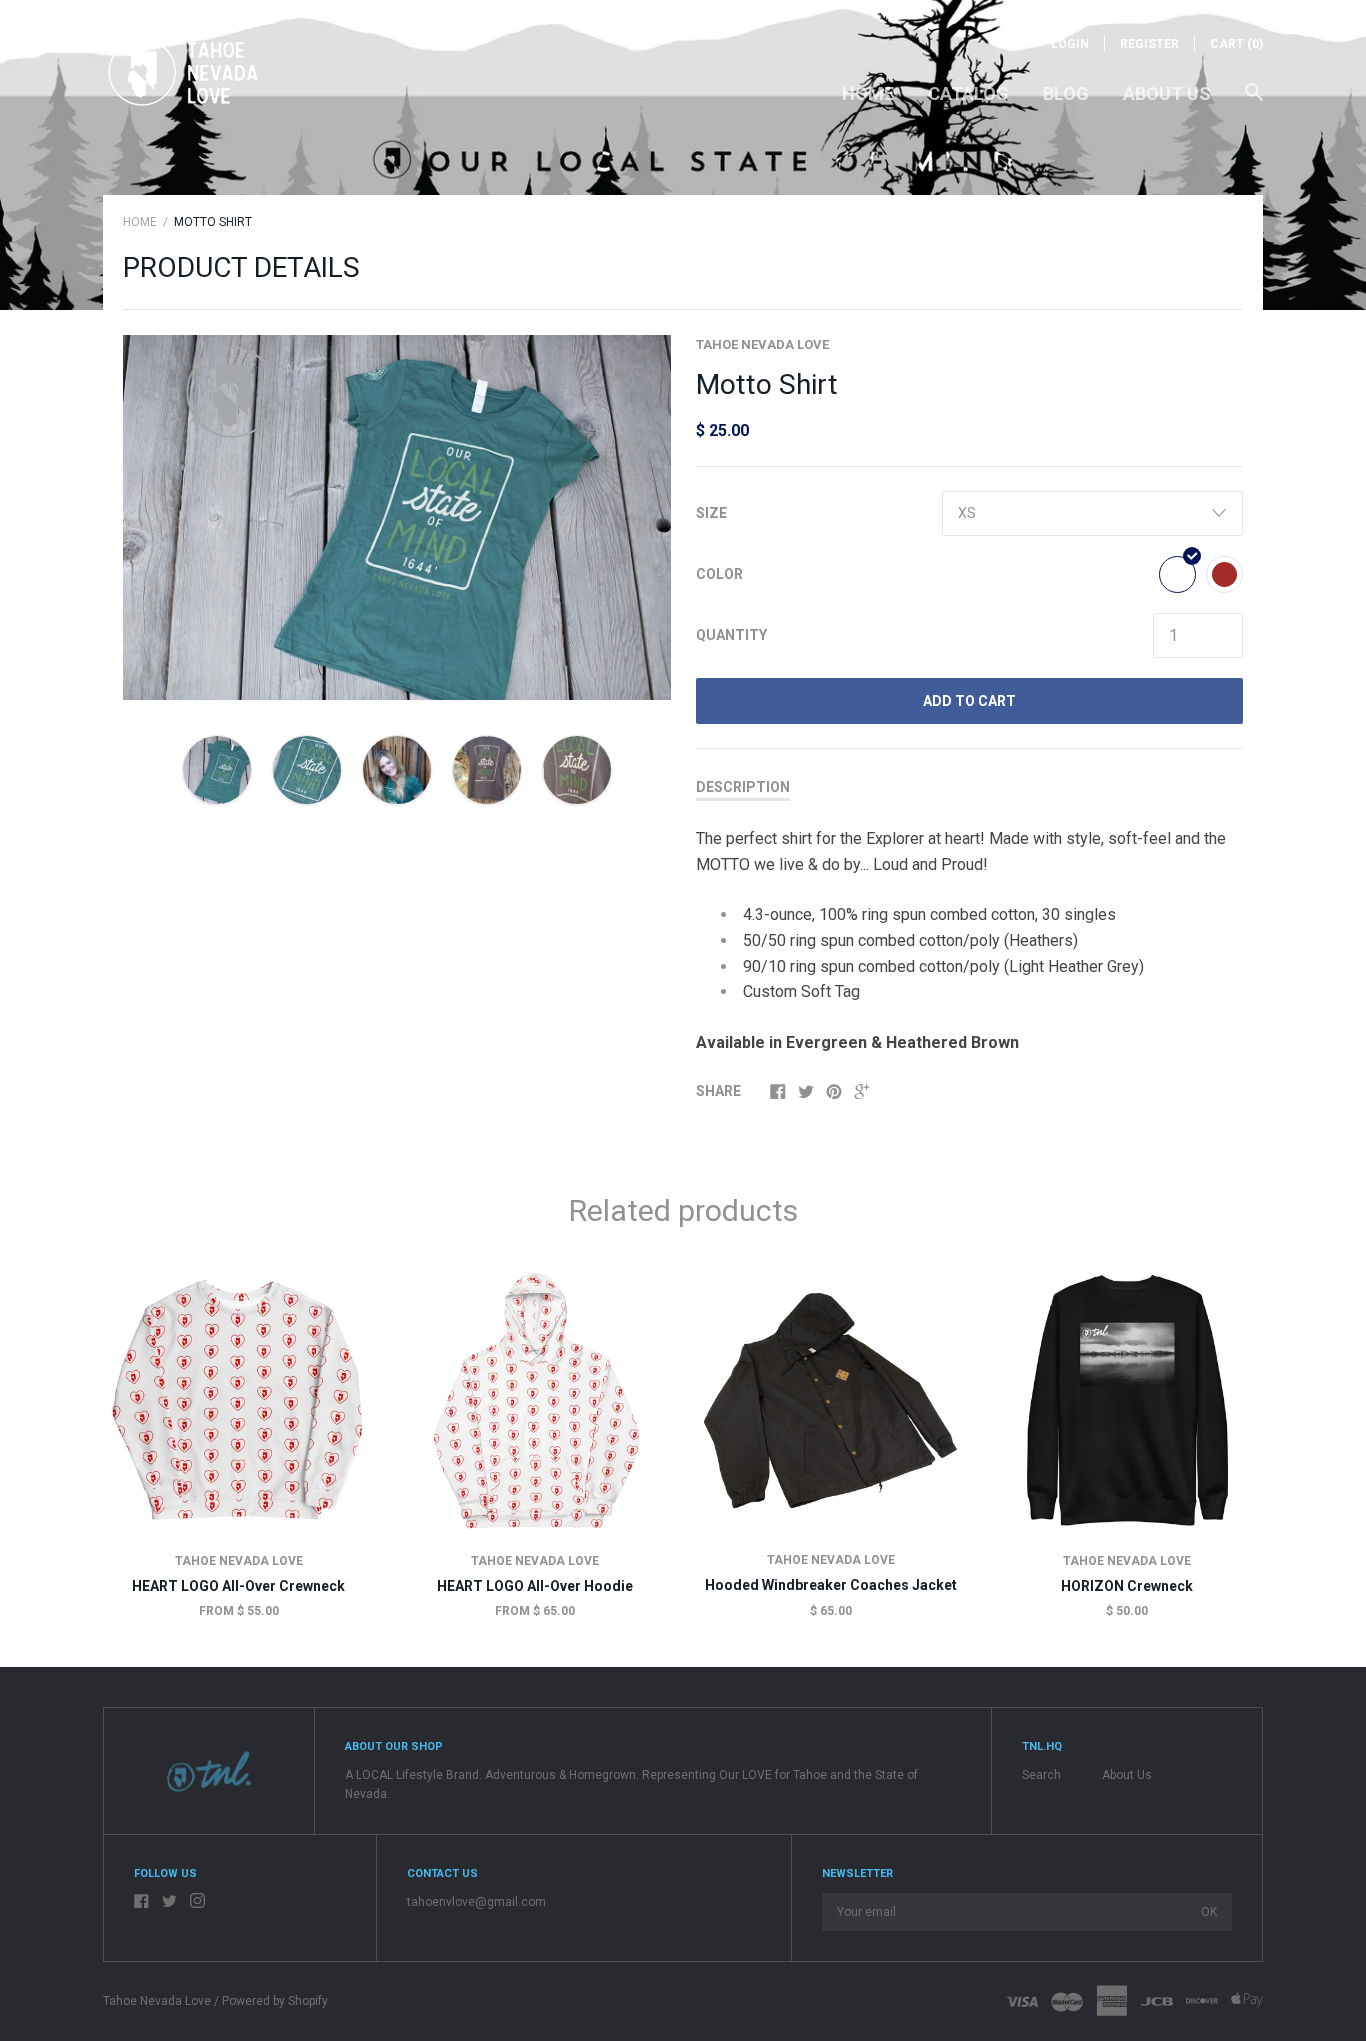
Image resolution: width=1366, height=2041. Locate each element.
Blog (1066, 93)
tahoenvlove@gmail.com (476, 1902)
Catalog (968, 93)
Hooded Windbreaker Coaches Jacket (831, 1585)
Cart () (1236, 44)
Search (1041, 1775)
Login (1070, 44)
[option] (397, 517)
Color (719, 574)
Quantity (731, 635)
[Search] (1254, 102)
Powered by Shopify (275, 2001)
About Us (1167, 93)
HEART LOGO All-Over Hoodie (535, 1586)
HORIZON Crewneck (1127, 1586)
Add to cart (969, 701)
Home (868, 93)
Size (711, 513)
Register (1149, 44)
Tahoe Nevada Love (762, 344)
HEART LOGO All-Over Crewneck (238, 1586)
